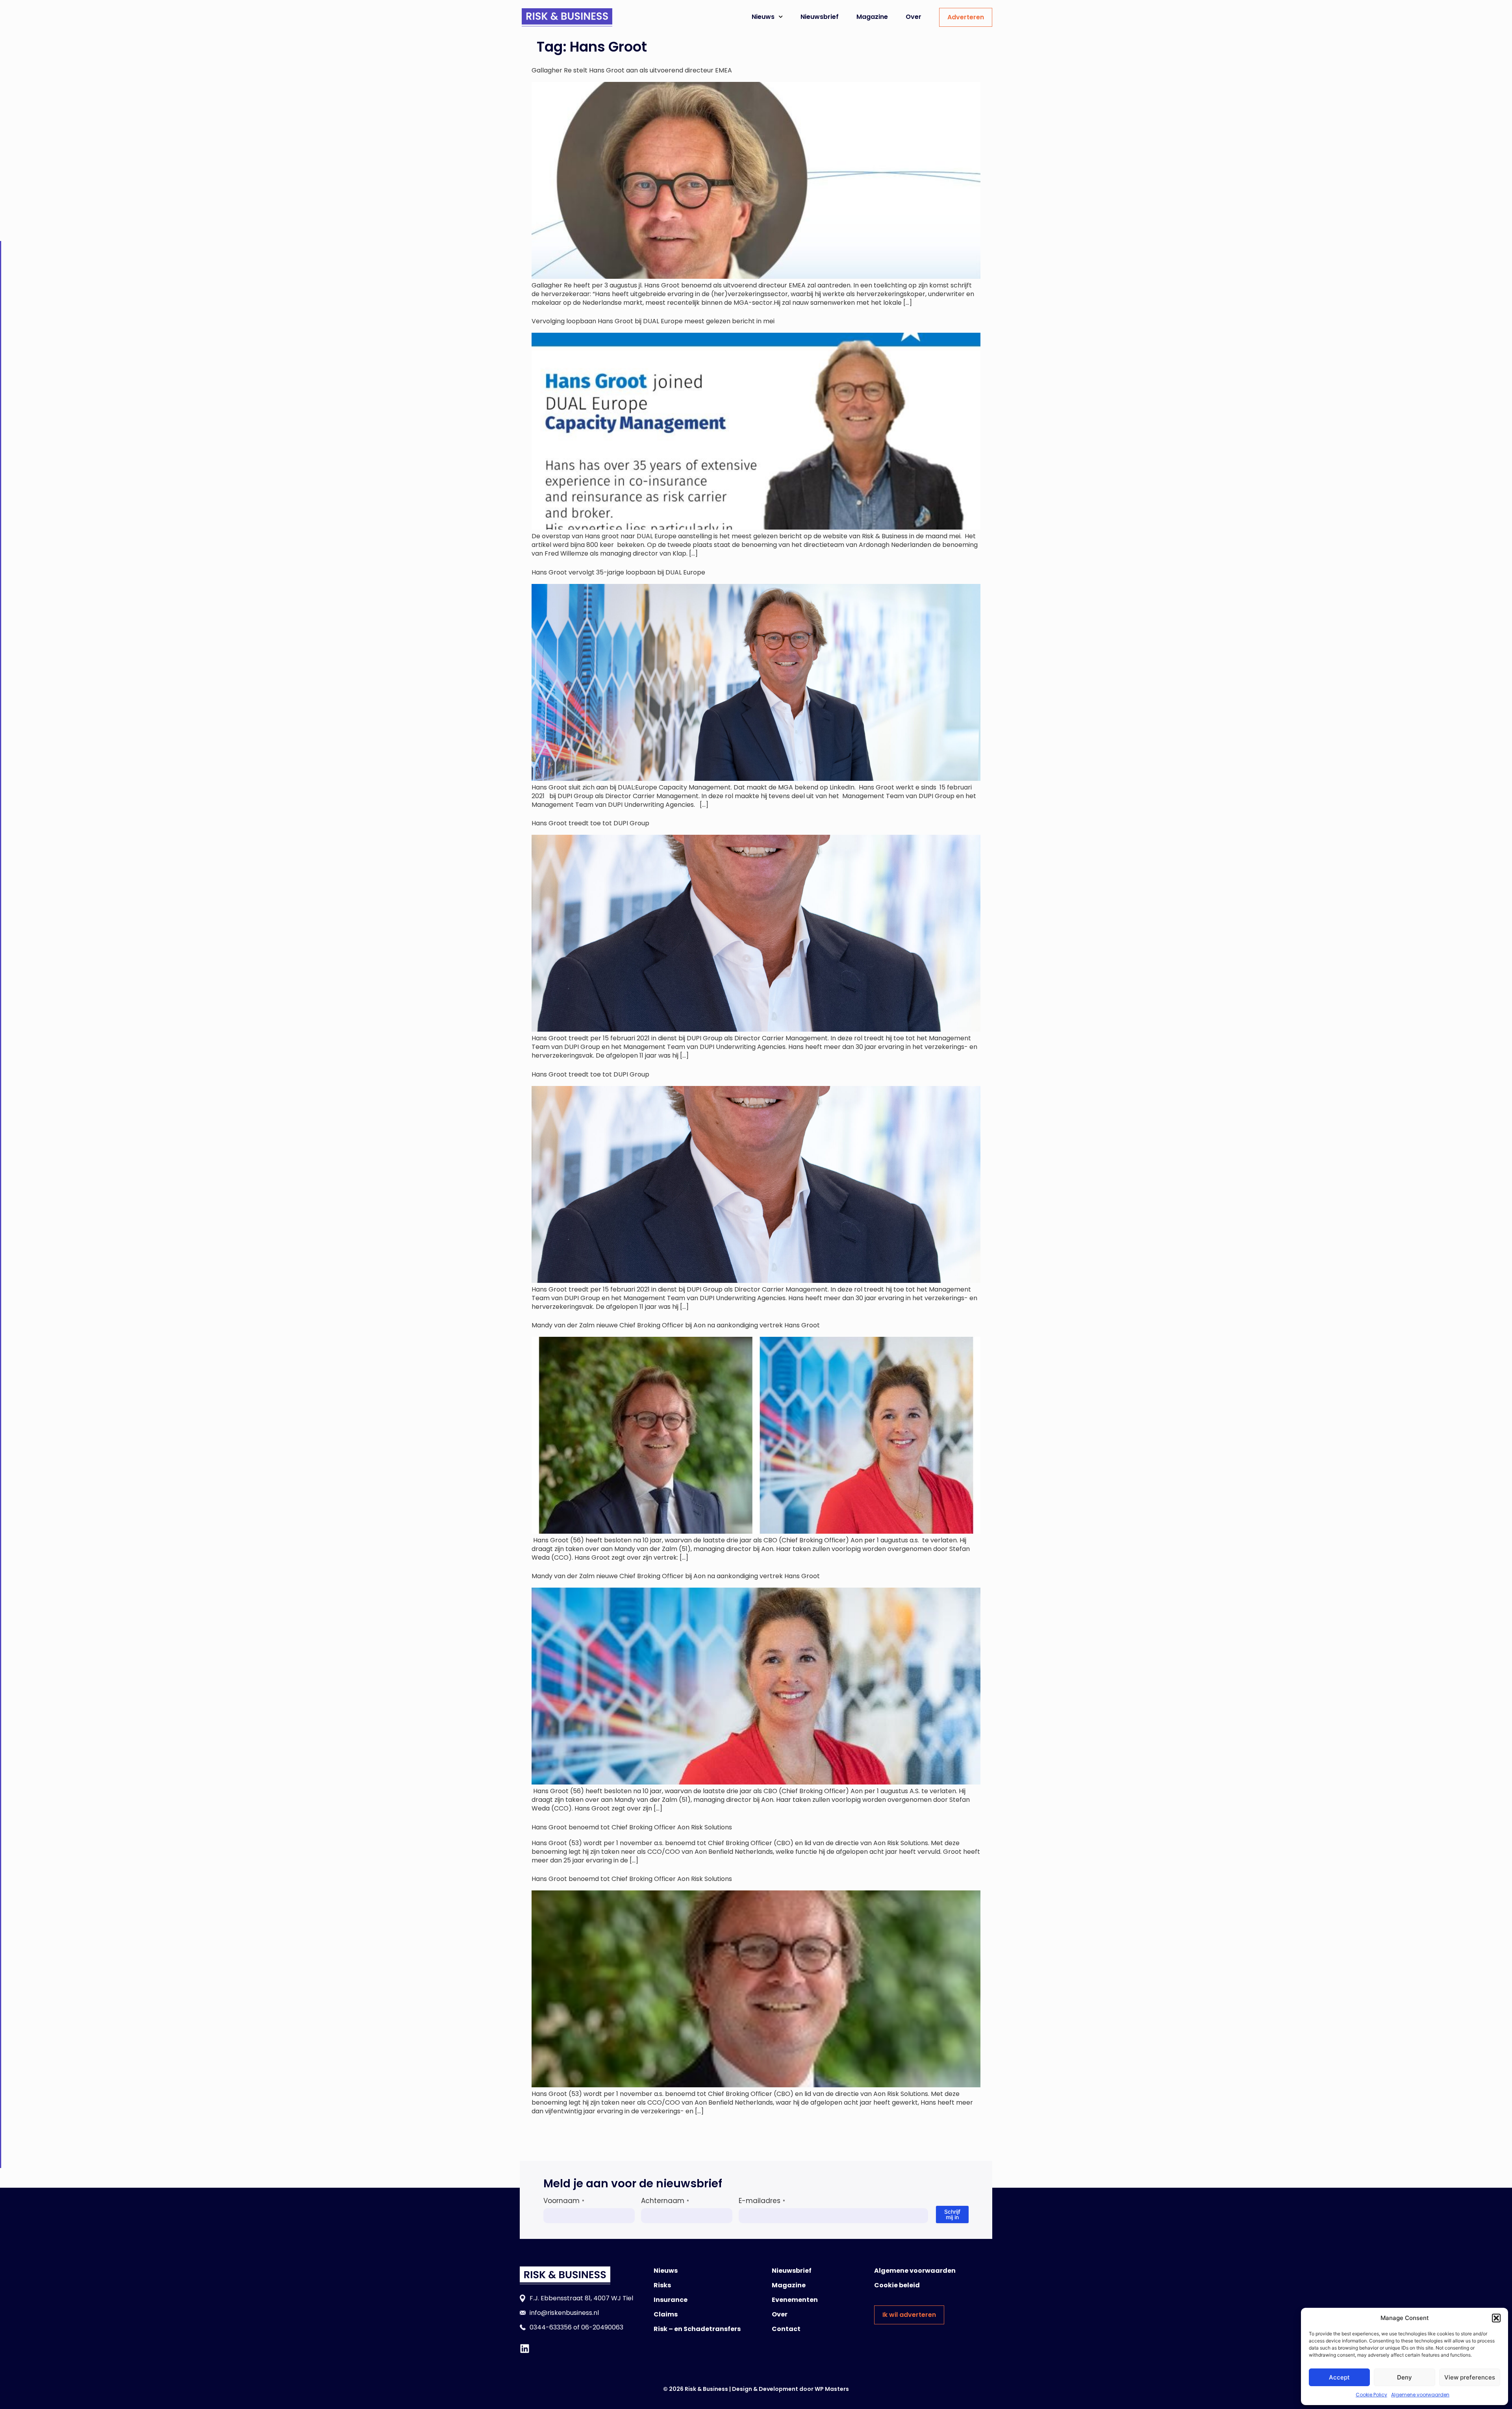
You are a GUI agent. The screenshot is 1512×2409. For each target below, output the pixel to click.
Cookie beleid (897, 2285)
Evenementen (795, 2300)
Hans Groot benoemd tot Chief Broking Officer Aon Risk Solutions (632, 1827)
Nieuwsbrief (820, 17)
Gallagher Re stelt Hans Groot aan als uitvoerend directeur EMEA (632, 70)
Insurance (671, 2300)
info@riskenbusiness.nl (564, 2313)
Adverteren (966, 17)
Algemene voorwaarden (1420, 2395)
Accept (1339, 2377)
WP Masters (832, 2389)
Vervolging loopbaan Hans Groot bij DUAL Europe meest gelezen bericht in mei (653, 321)
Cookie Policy (1371, 2395)
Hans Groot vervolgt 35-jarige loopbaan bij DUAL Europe (618, 572)
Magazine (872, 17)
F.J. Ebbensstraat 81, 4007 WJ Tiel (581, 2298)
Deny (1405, 2377)
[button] (1496, 2318)
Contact (786, 2329)
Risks (662, 2285)
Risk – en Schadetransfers (697, 2329)
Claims (666, 2314)
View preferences (1470, 2377)
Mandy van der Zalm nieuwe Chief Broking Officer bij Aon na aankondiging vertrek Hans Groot (676, 1325)
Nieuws (763, 17)
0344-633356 (551, 2327)
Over (913, 17)
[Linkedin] (525, 2349)
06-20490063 (602, 2327)
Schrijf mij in (952, 2214)
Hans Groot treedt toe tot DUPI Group (590, 823)
